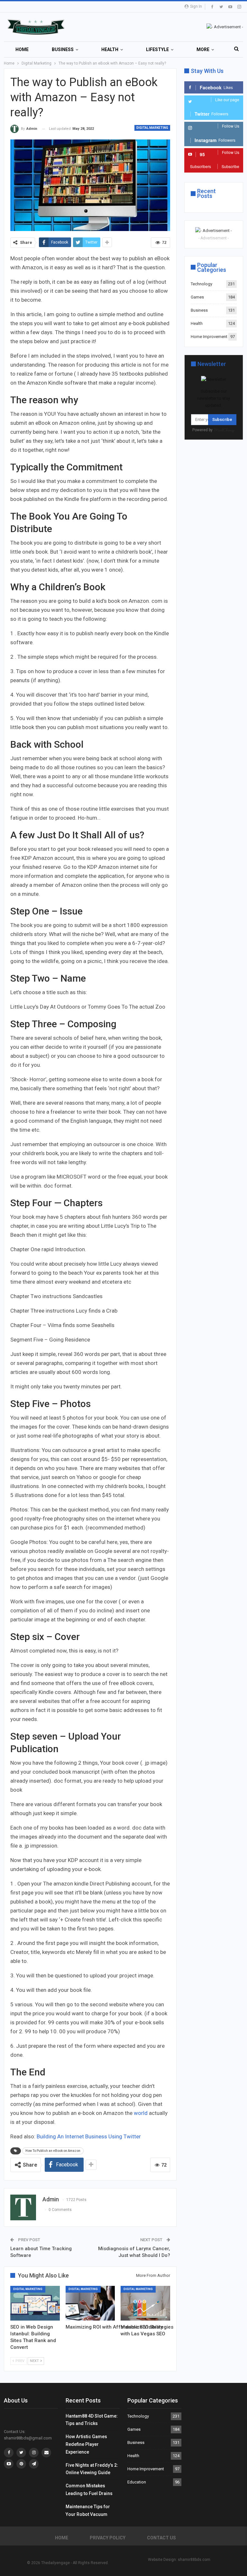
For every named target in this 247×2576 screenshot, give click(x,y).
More (203, 49)
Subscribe (222, 419)
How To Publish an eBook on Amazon (53, 2151)
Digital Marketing (152, 128)
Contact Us (161, 2538)
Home (22, 49)
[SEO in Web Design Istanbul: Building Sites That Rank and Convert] (35, 2303)
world (141, 2113)
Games (197, 297)
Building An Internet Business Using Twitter (89, 2136)
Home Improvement (209, 337)
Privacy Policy (108, 2538)
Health (110, 49)
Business (63, 49)
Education (137, 2482)
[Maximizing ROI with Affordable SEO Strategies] (90, 2303)
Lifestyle (157, 49)
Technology (201, 284)
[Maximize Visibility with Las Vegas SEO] (145, 2303)
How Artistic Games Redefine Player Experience (86, 2444)
